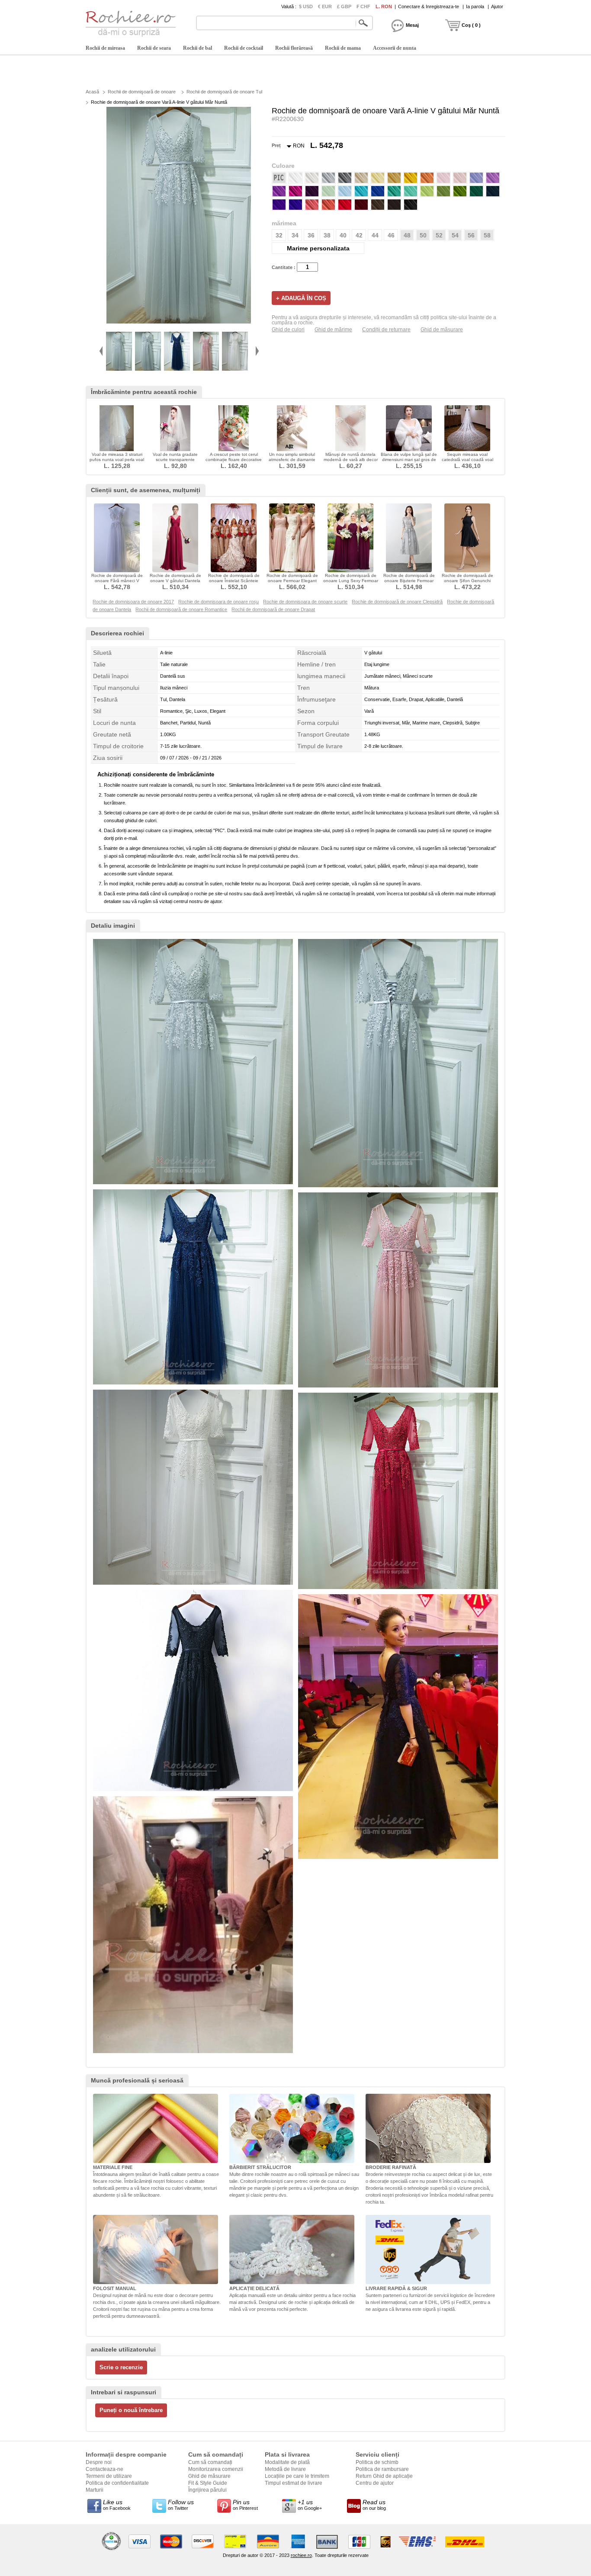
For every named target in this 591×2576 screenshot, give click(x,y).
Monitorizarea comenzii (216, 2469)
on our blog (374, 2505)
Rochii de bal (198, 48)
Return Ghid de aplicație (384, 2476)
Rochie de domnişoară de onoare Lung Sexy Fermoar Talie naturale (351, 581)
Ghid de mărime (333, 330)
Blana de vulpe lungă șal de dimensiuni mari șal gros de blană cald (409, 460)
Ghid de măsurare (442, 330)
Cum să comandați (210, 2462)
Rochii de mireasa (105, 48)
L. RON (384, 6)
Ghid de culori (288, 330)
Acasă (92, 92)
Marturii (95, 2490)
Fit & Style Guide (208, 2483)
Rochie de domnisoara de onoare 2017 (133, 602)
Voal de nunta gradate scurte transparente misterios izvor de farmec (175, 460)
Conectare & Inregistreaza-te (429, 6)
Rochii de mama (343, 48)
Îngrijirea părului (207, 2490)
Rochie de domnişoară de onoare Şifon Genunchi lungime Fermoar (467, 581)
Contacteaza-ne (104, 2469)
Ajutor (497, 6)
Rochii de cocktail (244, 48)
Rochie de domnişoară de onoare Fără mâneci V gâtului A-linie (117, 581)
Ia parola (475, 6)
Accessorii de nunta (395, 48)
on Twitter (181, 2505)
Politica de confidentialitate (117, 2483)
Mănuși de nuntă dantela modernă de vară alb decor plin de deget (351, 460)
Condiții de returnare (386, 330)
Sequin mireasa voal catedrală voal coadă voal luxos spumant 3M (467, 460)
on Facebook (117, 2505)
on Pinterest (245, 2505)
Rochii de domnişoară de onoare (142, 92)
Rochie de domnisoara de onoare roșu (218, 602)
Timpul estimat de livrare (294, 2483)
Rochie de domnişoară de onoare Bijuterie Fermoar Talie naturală (409, 581)
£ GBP (344, 6)
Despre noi (99, 2462)
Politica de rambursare (382, 2469)
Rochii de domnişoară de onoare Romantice (181, 609)
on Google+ (310, 2505)
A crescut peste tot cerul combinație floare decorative (234, 457)
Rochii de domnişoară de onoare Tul (224, 92)
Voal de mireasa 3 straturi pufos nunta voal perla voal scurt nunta (117, 460)
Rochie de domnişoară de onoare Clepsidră (397, 602)
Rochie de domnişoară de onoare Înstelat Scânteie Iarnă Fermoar (234, 581)
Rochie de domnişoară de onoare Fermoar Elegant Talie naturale (292, 581)
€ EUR (325, 6)
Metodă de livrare (285, 2469)
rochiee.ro (301, 2555)
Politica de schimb (377, 2462)
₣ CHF (363, 6)
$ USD (306, 6)
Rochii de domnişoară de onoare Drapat (273, 609)
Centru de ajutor (375, 2483)
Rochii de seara (154, 48)
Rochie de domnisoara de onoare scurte (305, 602)
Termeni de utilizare (109, 2476)
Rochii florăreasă (294, 48)
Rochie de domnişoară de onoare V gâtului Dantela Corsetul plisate (175, 581)
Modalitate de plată (287, 2462)
